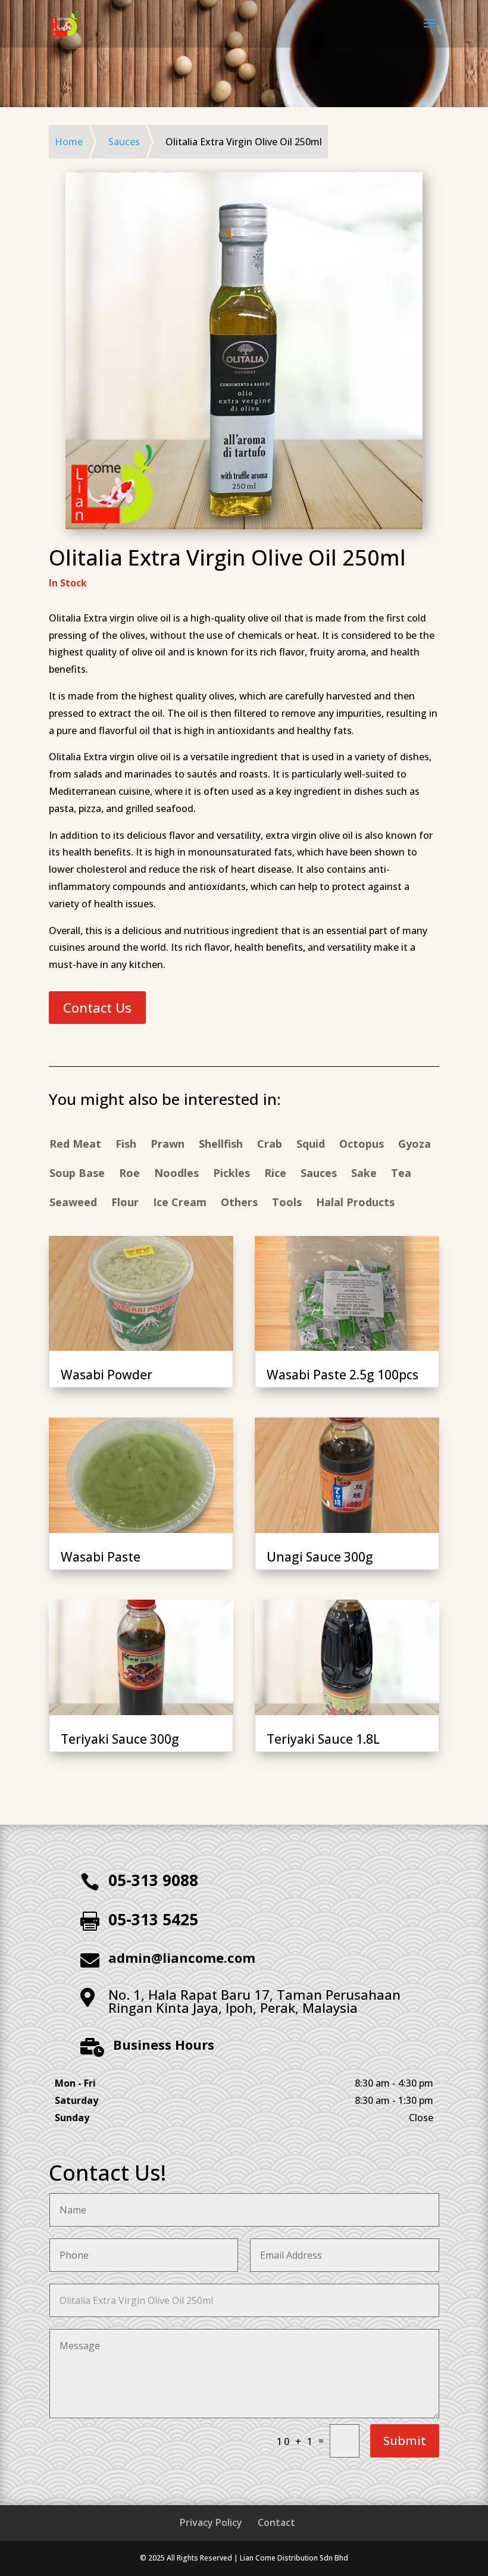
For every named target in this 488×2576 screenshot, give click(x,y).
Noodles (176, 1174)
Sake (364, 1174)
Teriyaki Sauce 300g (120, 1739)
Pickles (232, 1174)
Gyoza (415, 1145)
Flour (125, 1203)
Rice (275, 1174)
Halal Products (355, 1203)
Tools (287, 1203)
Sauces (319, 1174)
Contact (276, 2522)
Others (239, 1203)
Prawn (168, 1145)
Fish (126, 1145)
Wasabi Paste (101, 1557)
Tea (401, 1174)
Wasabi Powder (107, 1375)
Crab (270, 1145)
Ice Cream (180, 1203)
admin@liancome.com (182, 1957)
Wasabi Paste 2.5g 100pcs (342, 1375)
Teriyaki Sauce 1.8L (323, 1739)
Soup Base (77, 1174)
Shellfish (221, 1145)
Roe (129, 1174)
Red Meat (75, 1145)
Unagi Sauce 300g (320, 1557)
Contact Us (97, 1007)
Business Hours (164, 2044)
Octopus (362, 1145)
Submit (405, 2441)
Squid (311, 1145)
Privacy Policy (211, 2522)
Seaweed (73, 1203)
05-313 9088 (153, 1880)
